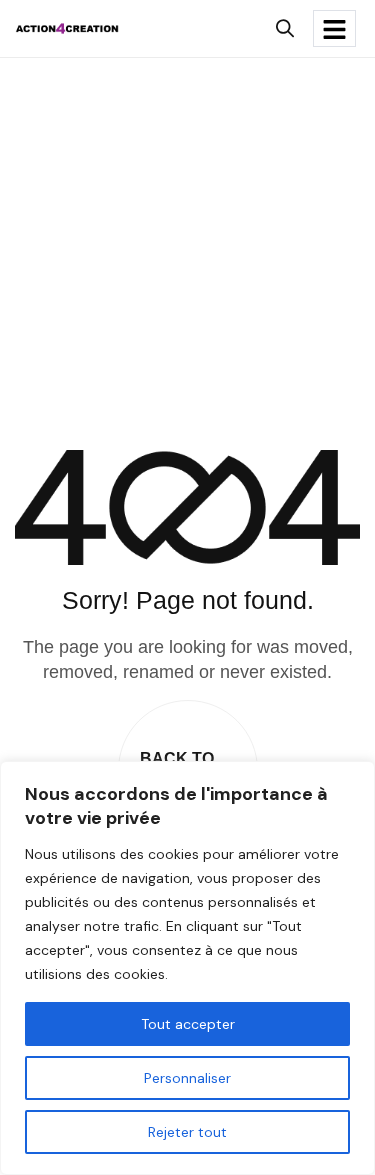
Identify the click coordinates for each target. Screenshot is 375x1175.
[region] (187, 968)
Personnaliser (187, 1078)
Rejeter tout (187, 1132)
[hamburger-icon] (334, 28)
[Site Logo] (67, 27)
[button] (284, 28)
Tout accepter (188, 1024)
